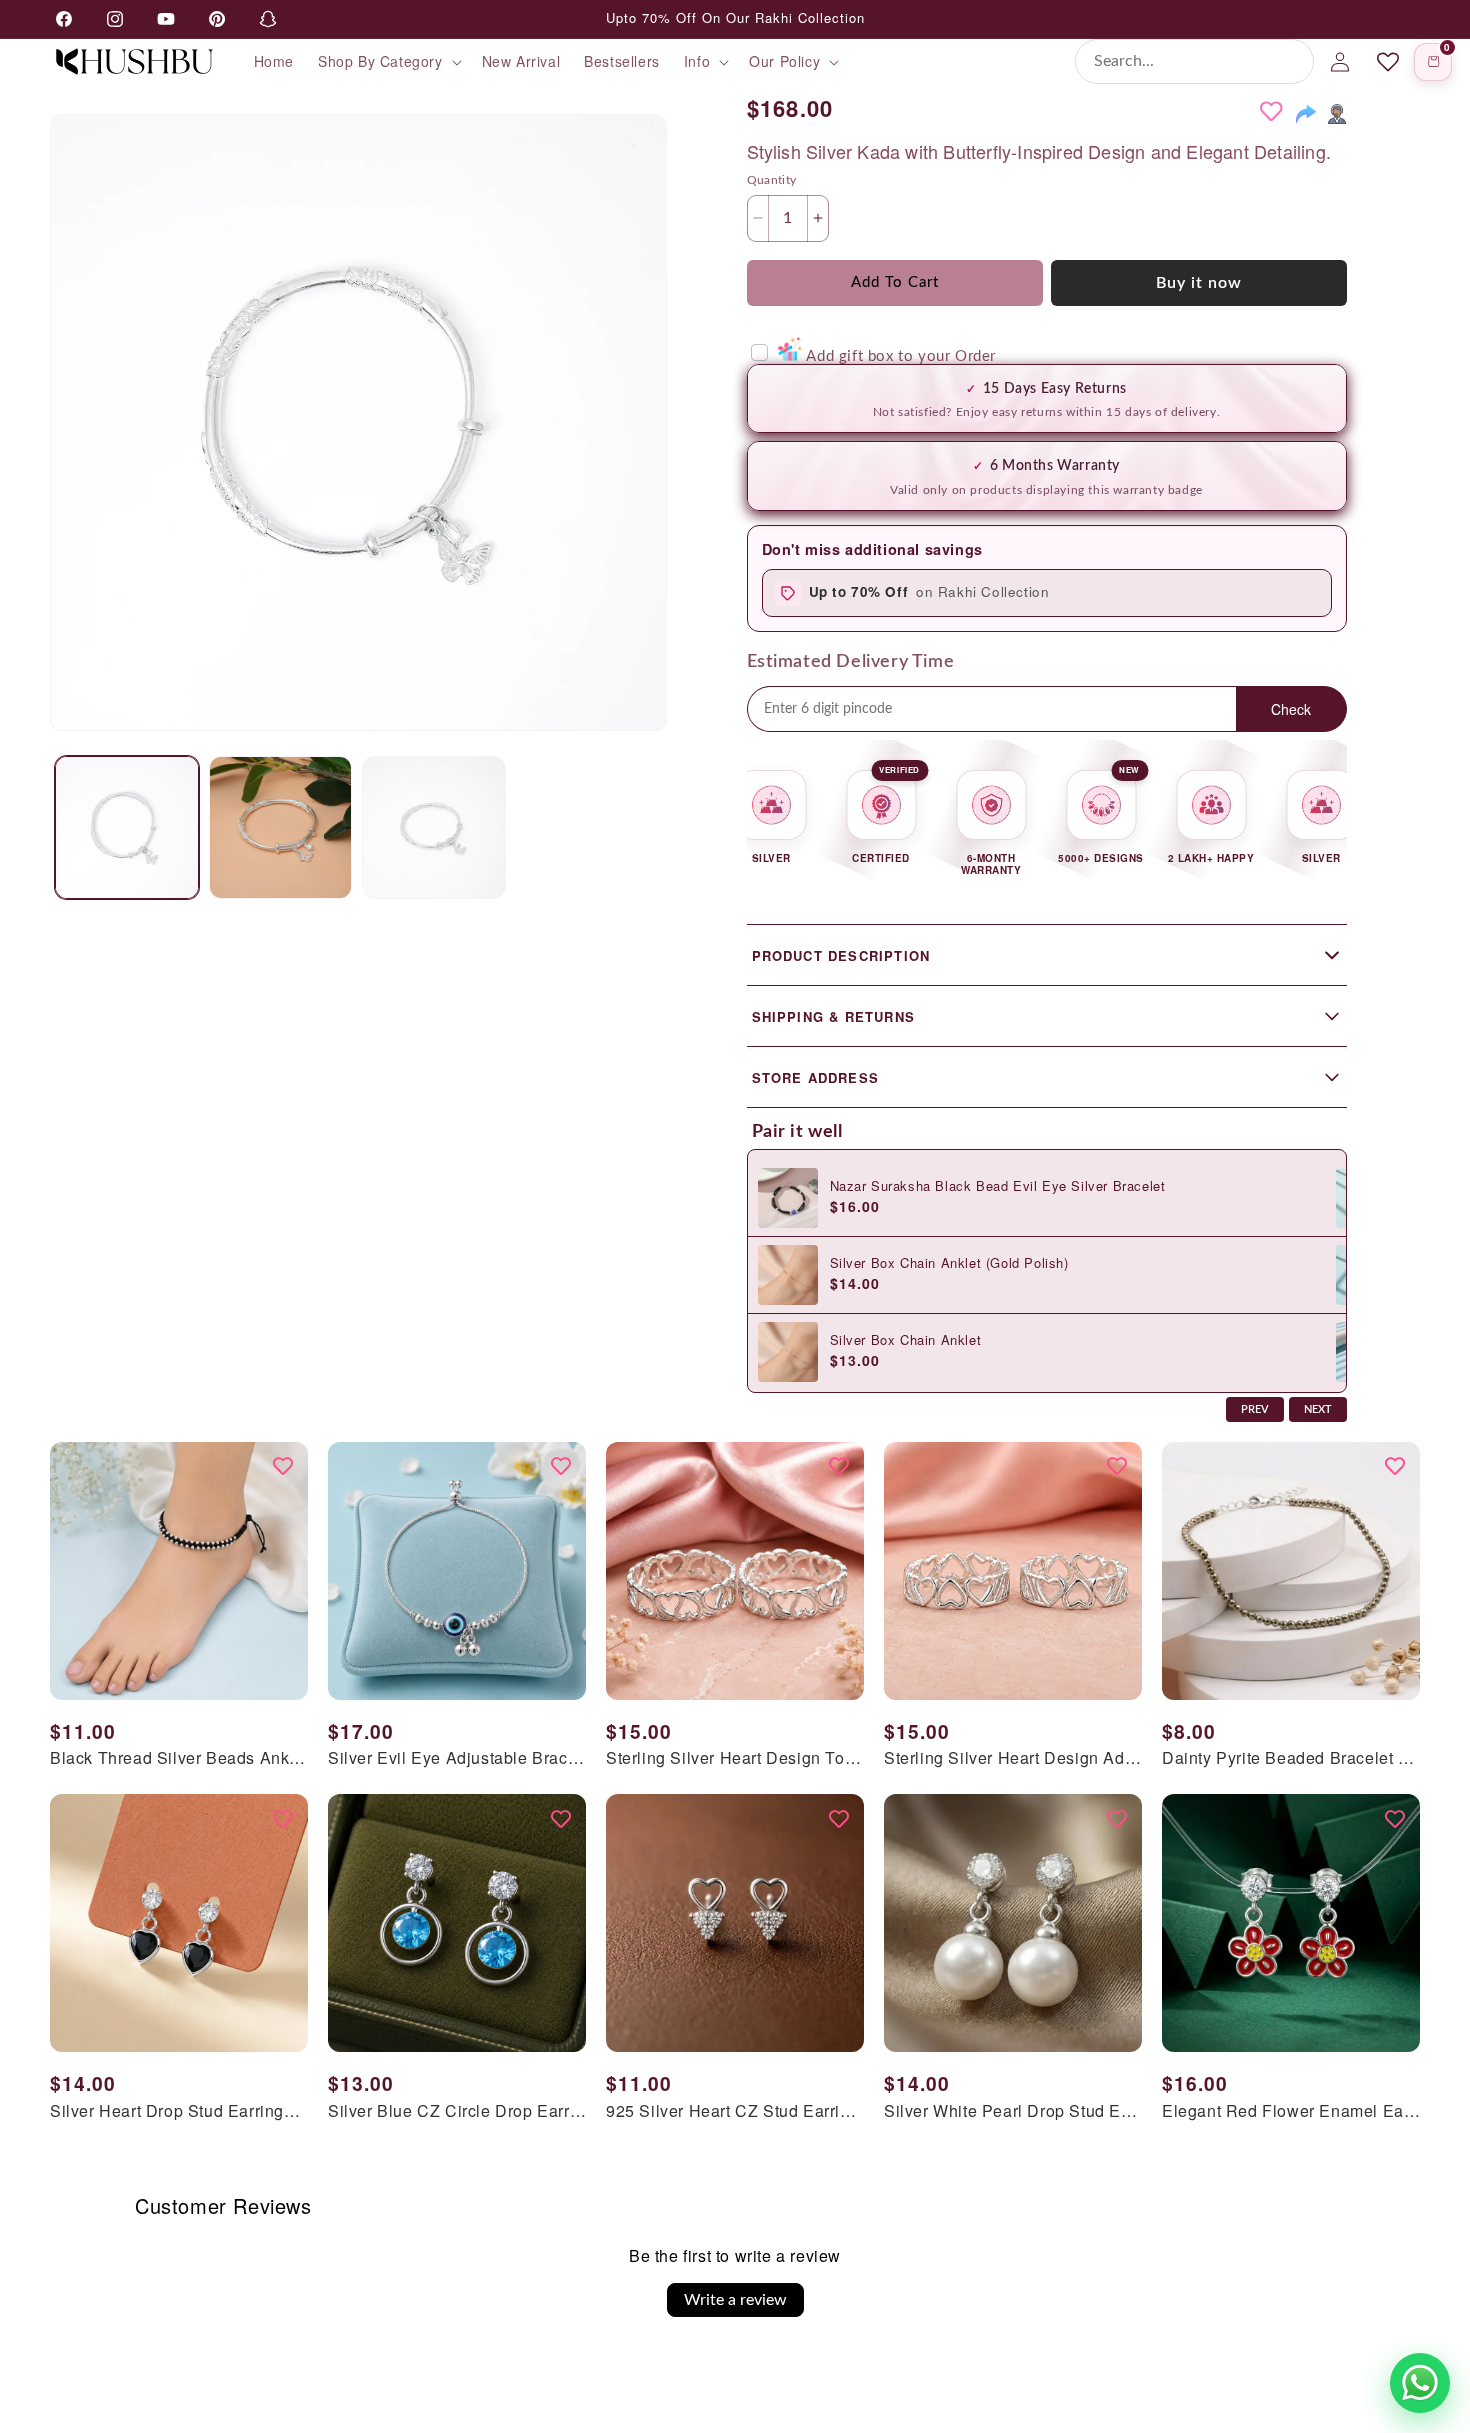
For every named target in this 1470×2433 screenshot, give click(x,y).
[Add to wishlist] (1272, 112)
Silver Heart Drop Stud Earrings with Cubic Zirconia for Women (179, 2111)
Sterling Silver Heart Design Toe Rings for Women (735, 1758)
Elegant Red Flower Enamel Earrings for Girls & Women (1291, 2111)
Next (1318, 1409)
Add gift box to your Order (901, 356)
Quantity (772, 180)
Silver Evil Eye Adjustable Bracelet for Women (457, 1758)
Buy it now (1199, 283)
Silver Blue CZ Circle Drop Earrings (457, 2111)
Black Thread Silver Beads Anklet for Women (179, 1758)
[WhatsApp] (1337, 114)
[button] (388, 61)
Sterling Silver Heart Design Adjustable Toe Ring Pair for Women (1013, 1758)
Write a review (735, 2300)
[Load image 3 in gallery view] (434, 828)
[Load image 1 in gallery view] (127, 828)
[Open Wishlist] (1388, 62)
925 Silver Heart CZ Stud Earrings (735, 2111)
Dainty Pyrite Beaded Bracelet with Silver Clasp (1291, 1758)
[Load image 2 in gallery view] (281, 828)
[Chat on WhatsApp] (1420, 2383)
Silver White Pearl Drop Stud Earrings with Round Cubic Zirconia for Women (1013, 2111)
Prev (1255, 1409)
